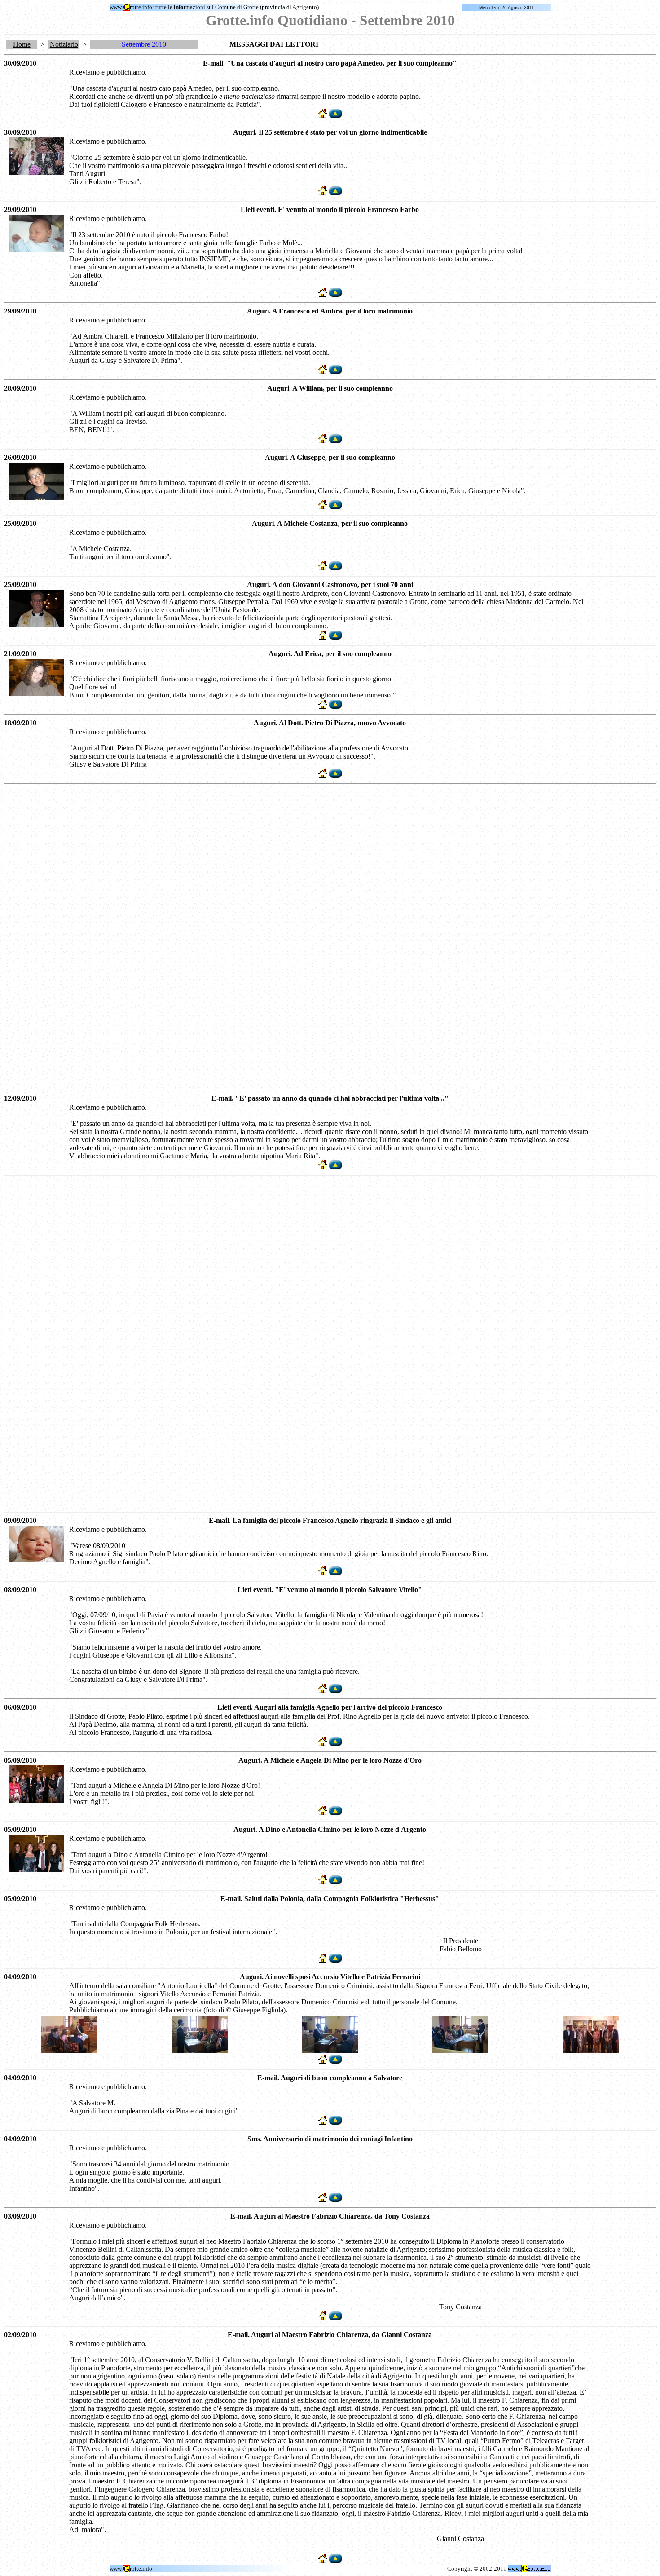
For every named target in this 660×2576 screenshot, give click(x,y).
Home (22, 44)
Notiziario (64, 44)
